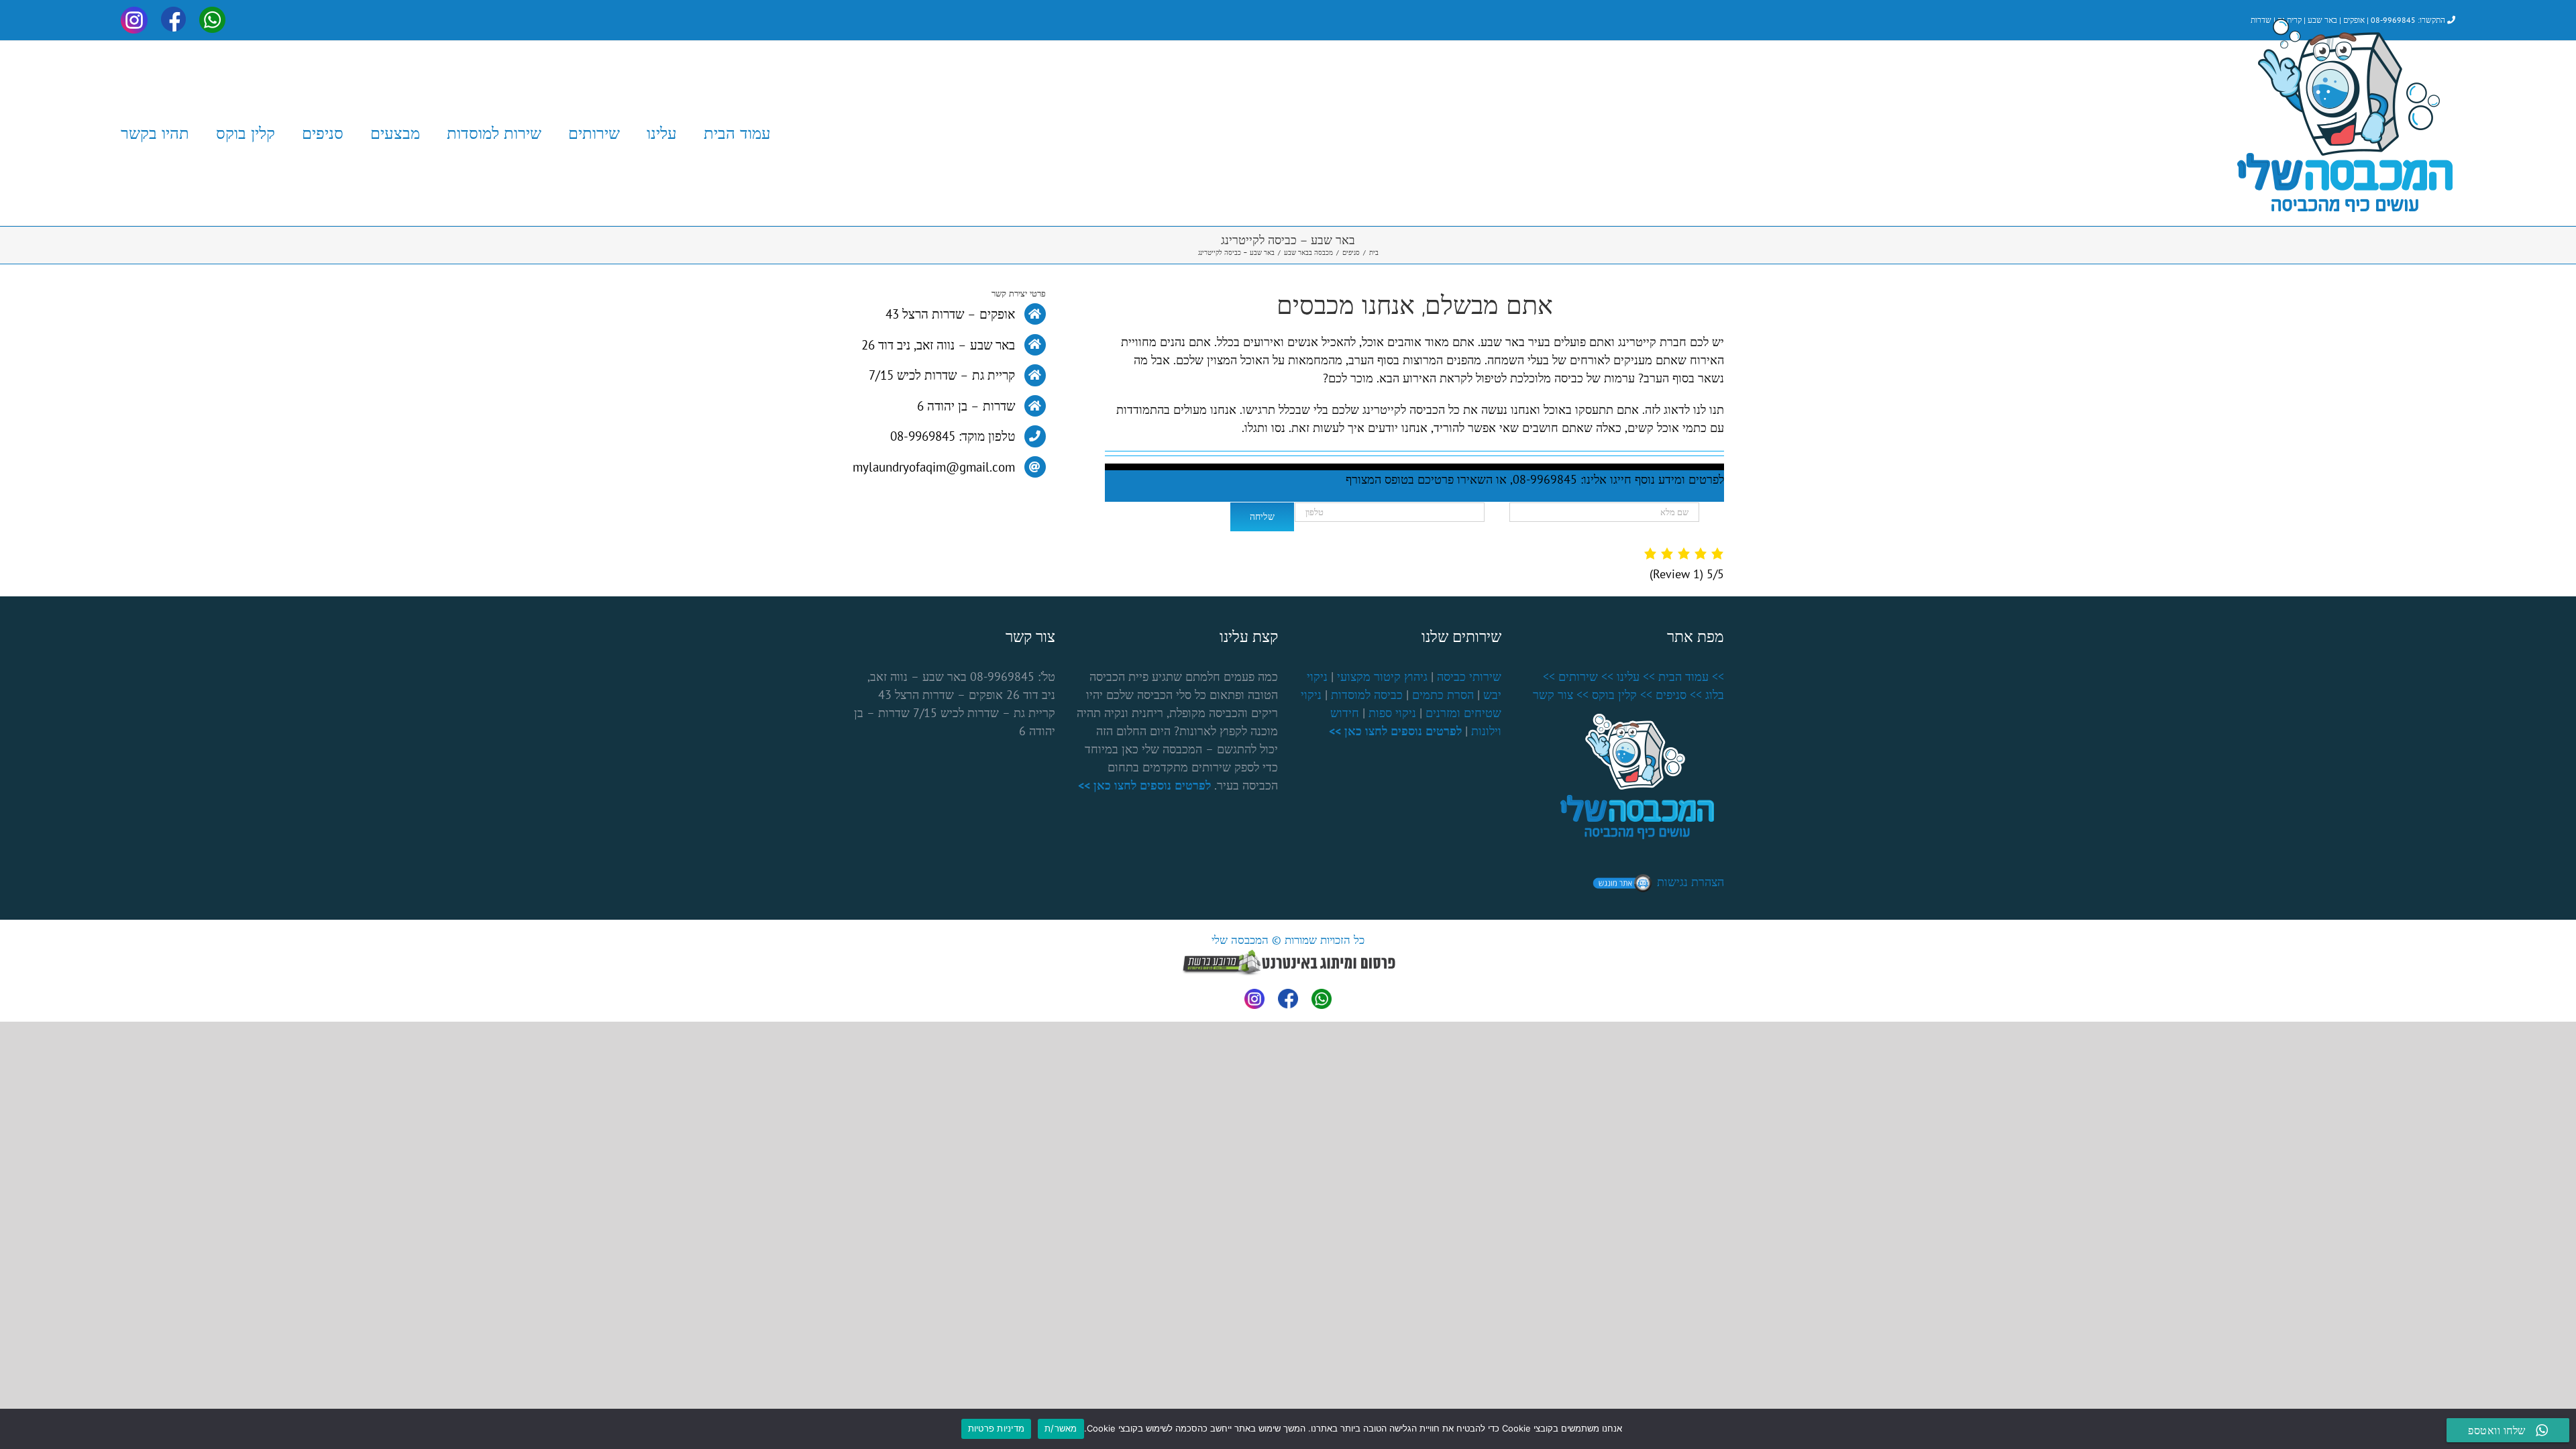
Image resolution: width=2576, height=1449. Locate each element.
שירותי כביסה (1469, 677)
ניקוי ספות (1392, 713)
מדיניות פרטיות (997, 1428)
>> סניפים (1679, 695)
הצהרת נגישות (1690, 882)
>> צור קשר (1561, 695)
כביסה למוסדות (1367, 695)
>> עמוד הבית (1691, 677)
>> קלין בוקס (1622, 695)
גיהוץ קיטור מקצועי (1382, 677)
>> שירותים (1586, 677)
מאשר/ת (1061, 1428)
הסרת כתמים (1443, 695)
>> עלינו (1636, 677)
